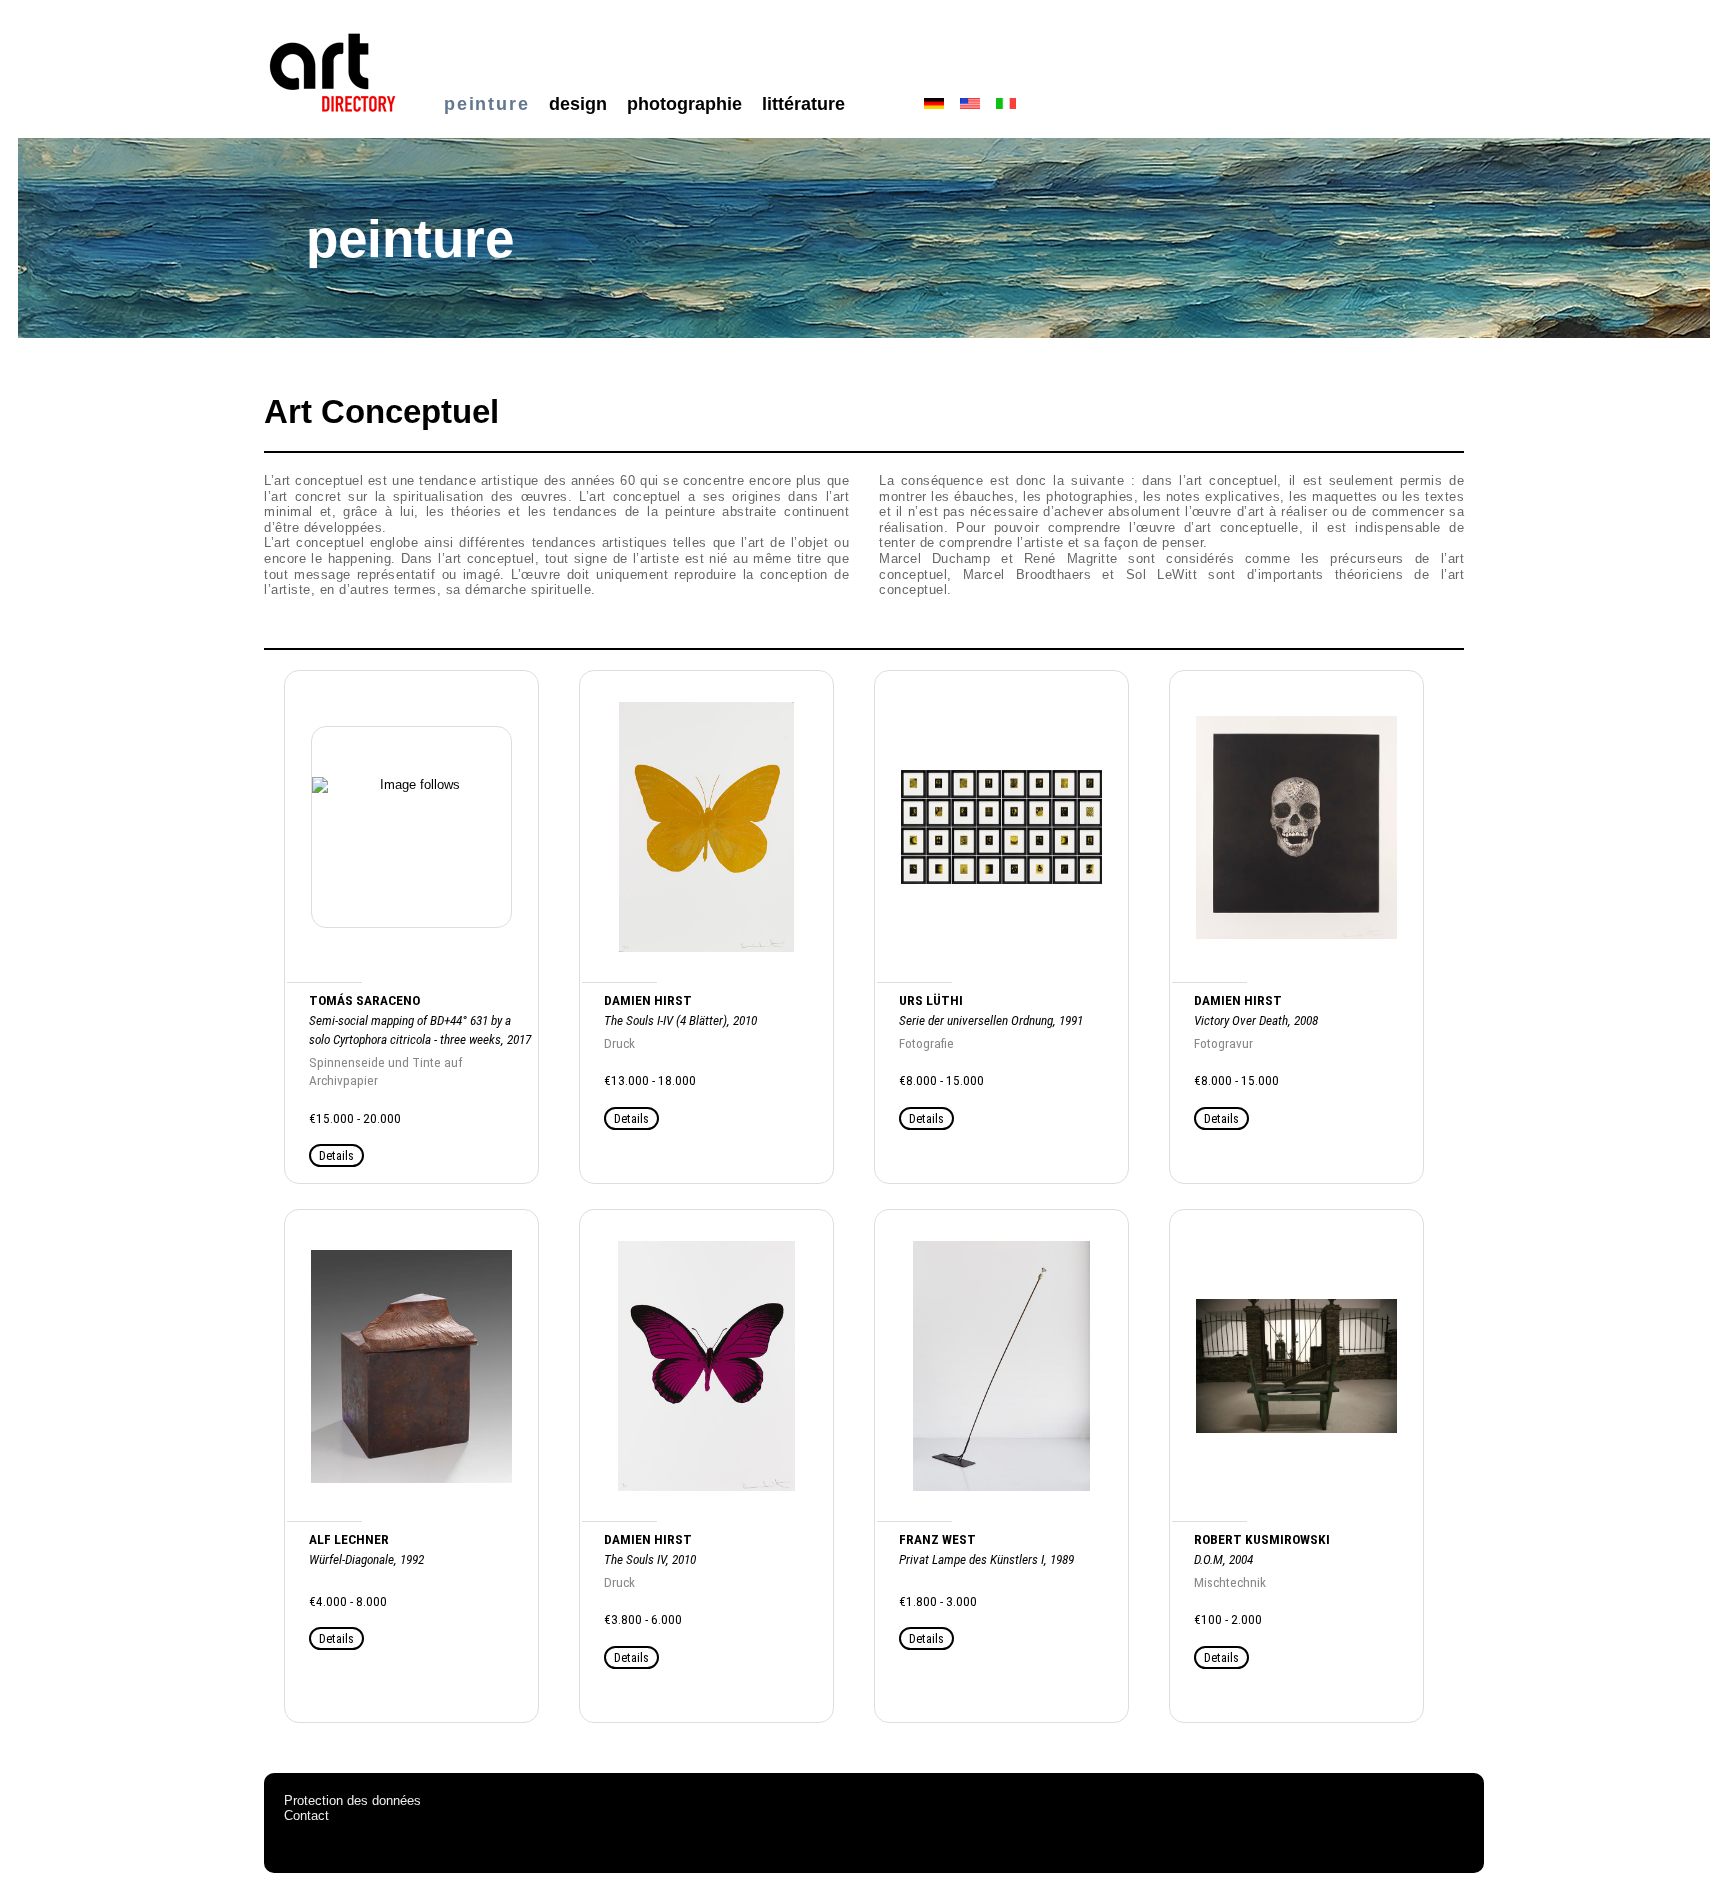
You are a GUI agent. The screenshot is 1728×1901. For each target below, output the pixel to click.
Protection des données (352, 1800)
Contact (306, 1815)
